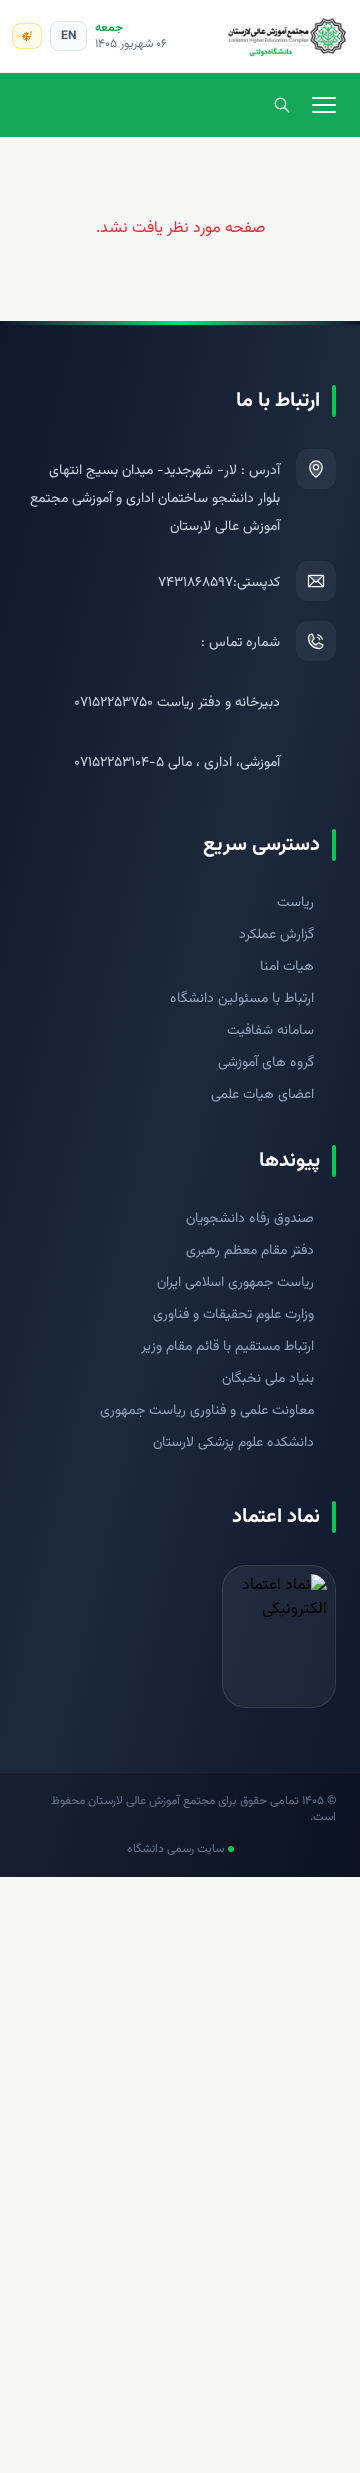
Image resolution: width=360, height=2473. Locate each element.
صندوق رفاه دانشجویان (250, 1219)
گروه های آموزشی (266, 1063)
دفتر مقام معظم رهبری (250, 1251)
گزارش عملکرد (276, 935)
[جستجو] (282, 105)
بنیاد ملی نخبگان (268, 1379)
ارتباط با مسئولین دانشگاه (242, 999)
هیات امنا (287, 967)
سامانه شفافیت (270, 1031)
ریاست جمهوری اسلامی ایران (235, 1283)
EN (68, 36)
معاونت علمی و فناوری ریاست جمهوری (207, 1411)
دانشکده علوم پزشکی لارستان (233, 1443)
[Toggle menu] (324, 105)
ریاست (295, 903)
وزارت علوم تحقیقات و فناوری (233, 1315)
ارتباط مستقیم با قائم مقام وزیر (227, 1347)
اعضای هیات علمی (262, 1095)
